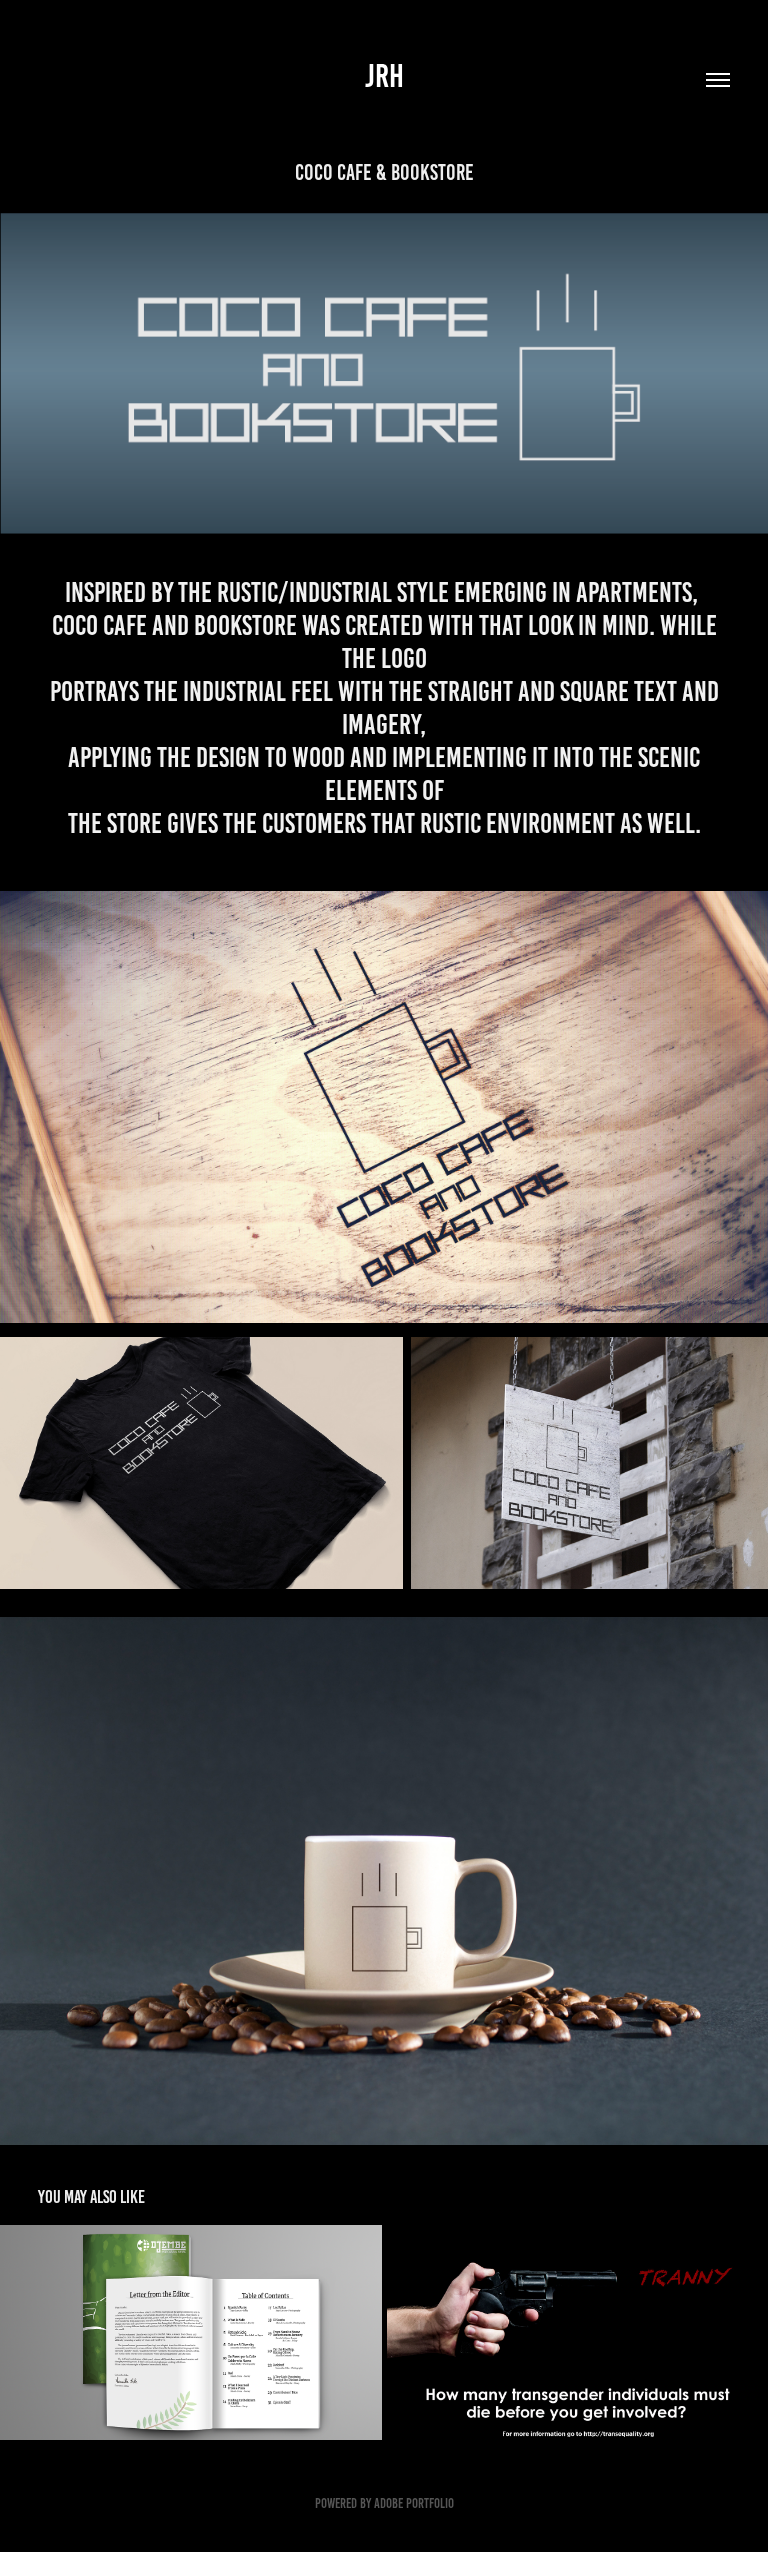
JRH (384, 76)
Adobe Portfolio (414, 2503)
